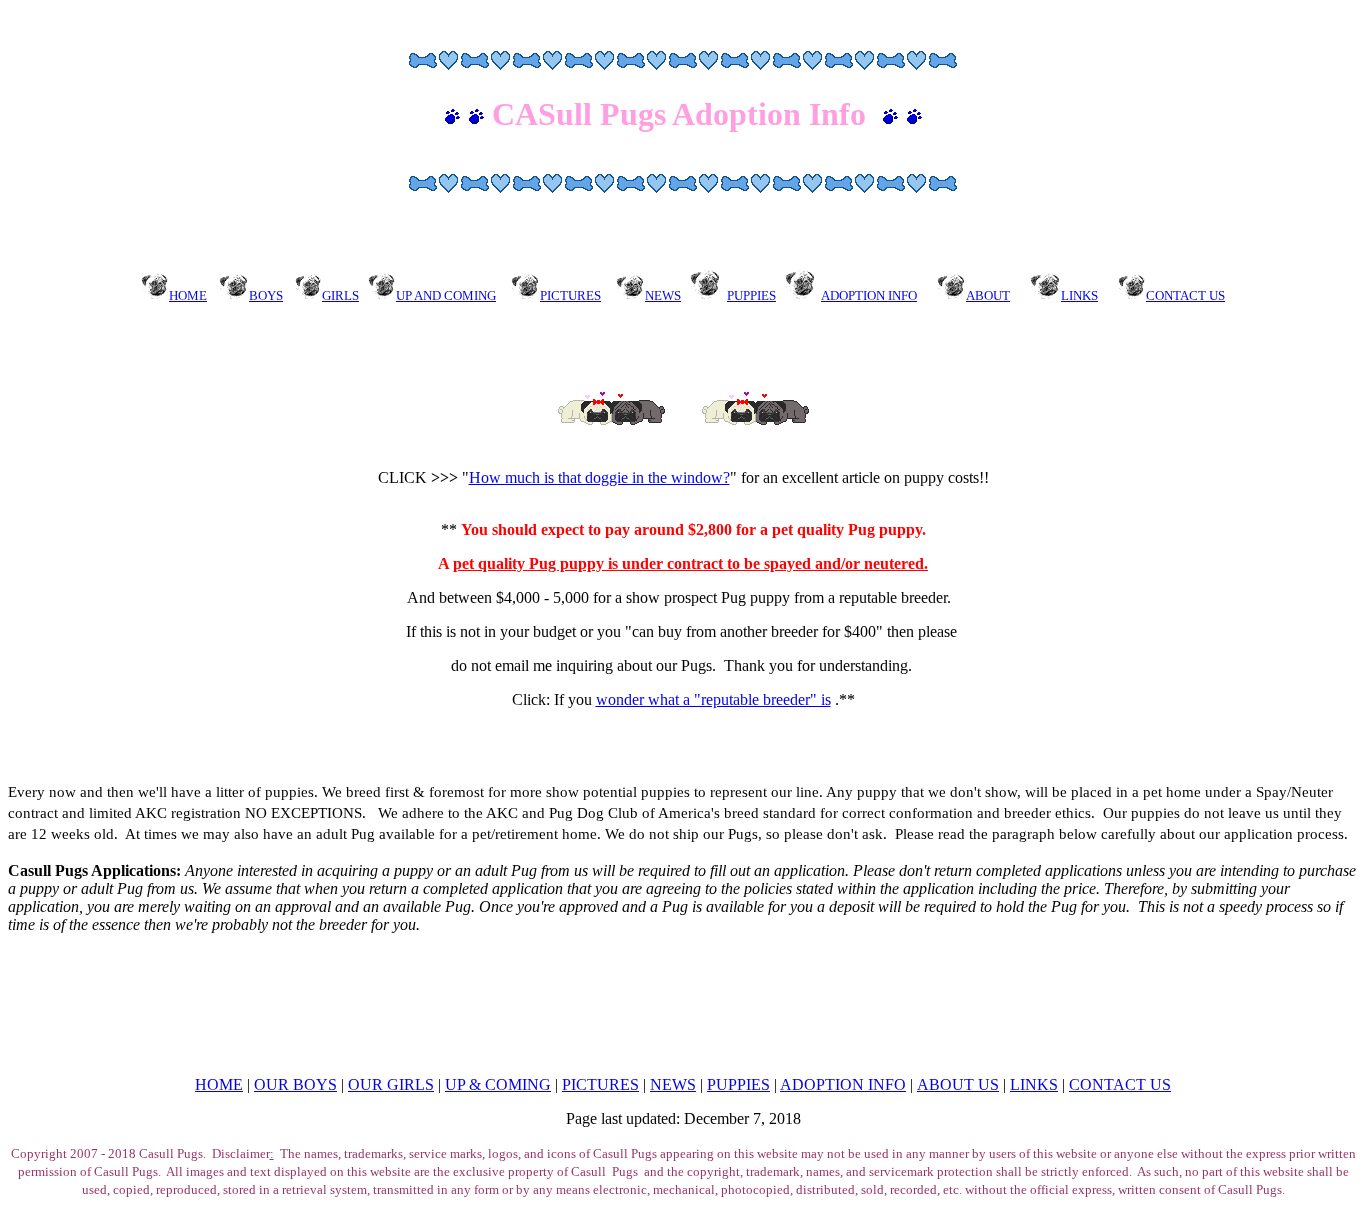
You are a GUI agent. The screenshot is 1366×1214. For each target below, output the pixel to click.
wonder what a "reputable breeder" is (713, 699)
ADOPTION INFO (869, 295)
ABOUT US (958, 1084)
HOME (219, 1084)
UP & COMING (498, 1084)
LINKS (1034, 1084)
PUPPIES (751, 295)
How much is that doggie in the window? (599, 477)
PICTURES (600, 1084)
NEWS (673, 1084)
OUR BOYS (295, 1084)
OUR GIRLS (391, 1084)
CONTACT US (1120, 1084)
